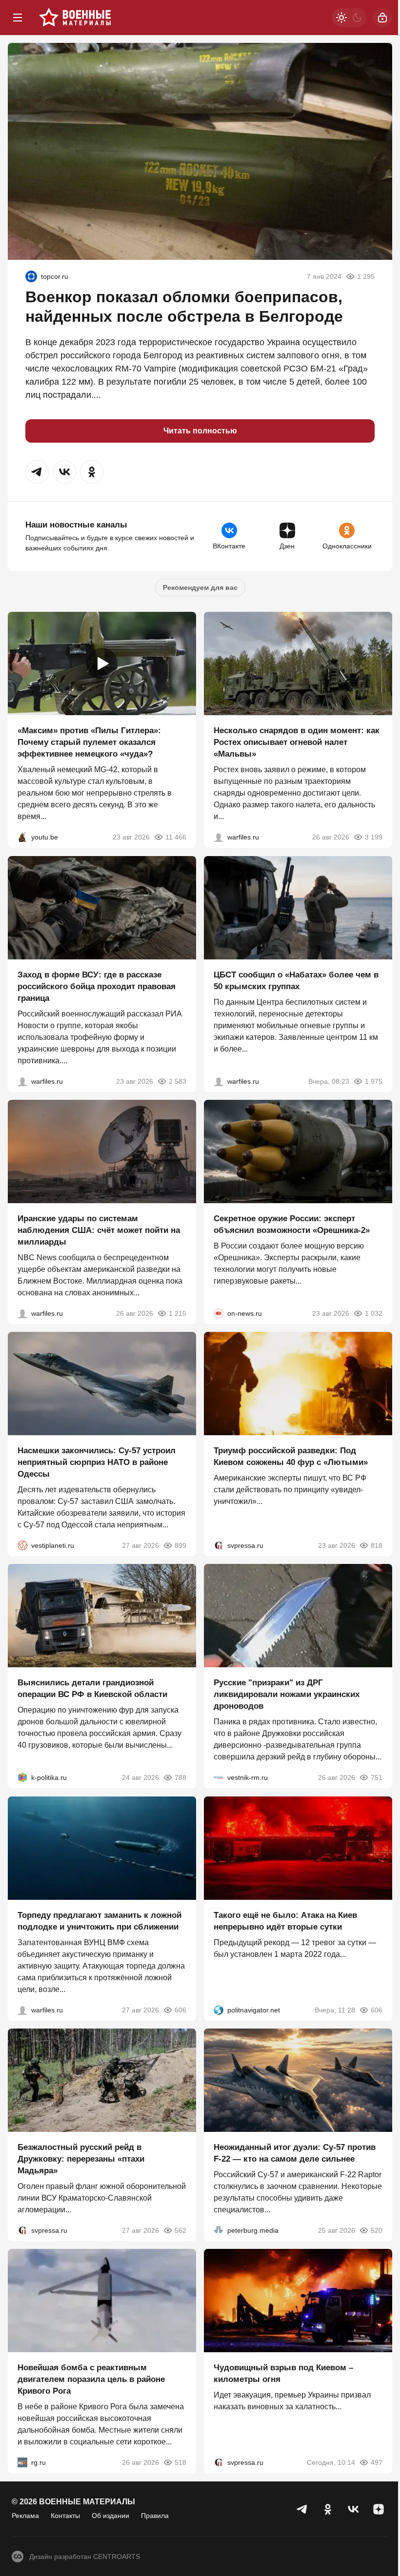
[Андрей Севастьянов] (219, 838)
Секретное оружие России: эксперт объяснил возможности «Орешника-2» (292, 1224)
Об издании (110, 2516)
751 (377, 1778)
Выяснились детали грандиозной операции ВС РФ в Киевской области (92, 1689)
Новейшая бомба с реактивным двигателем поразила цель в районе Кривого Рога (91, 2380)
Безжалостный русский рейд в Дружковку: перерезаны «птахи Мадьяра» (81, 2159)
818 (377, 1545)
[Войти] (382, 18)
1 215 (178, 1313)
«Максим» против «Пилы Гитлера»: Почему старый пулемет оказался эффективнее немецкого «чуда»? (89, 743)
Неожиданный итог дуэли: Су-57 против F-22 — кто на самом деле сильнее (295, 2153)
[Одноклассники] (328, 2509)
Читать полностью (200, 431)
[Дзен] (379, 2509)
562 (180, 2230)
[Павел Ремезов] (22, 1081)
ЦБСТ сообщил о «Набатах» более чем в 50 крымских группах (296, 981)
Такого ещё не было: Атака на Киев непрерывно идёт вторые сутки (285, 1921)
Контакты (65, 2516)
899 (180, 1545)
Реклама (25, 2516)
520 (377, 2230)
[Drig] (219, 1778)
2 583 (178, 1081)
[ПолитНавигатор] (219, 2010)
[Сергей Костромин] (22, 1313)
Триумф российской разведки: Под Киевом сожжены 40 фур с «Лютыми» (291, 1456)
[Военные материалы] (75, 18)
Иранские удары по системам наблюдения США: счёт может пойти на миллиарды (99, 1230)
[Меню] (18, 18)
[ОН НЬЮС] (219, 1313)
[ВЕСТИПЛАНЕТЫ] (22, 1545)
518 (180, 2463)
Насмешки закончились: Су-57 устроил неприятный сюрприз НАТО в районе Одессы (97, 1462)
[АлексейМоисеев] (22, 2463)
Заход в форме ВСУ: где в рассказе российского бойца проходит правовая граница (97, 986)
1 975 (374, 1081)
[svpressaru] (219, 1545)
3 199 (374, 838)
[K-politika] (22, 1778)
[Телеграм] (302, 2509)
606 (180, 2010)
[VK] (353, 2509)
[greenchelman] (31, 276)
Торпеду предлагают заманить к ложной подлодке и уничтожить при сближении (100, 1921)
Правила (155, 2516)
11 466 (176, 838)
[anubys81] (22, 838)
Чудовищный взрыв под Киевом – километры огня (283, 2374)
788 (180, 1778)
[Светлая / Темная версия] (349, 18)
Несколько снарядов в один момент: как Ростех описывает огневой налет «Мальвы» (297, 743)
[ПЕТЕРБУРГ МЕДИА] (219, 2230)
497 (377, 2463)
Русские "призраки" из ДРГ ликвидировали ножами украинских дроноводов (287, 1695)
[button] (37, 472)
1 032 (374, 1313)
